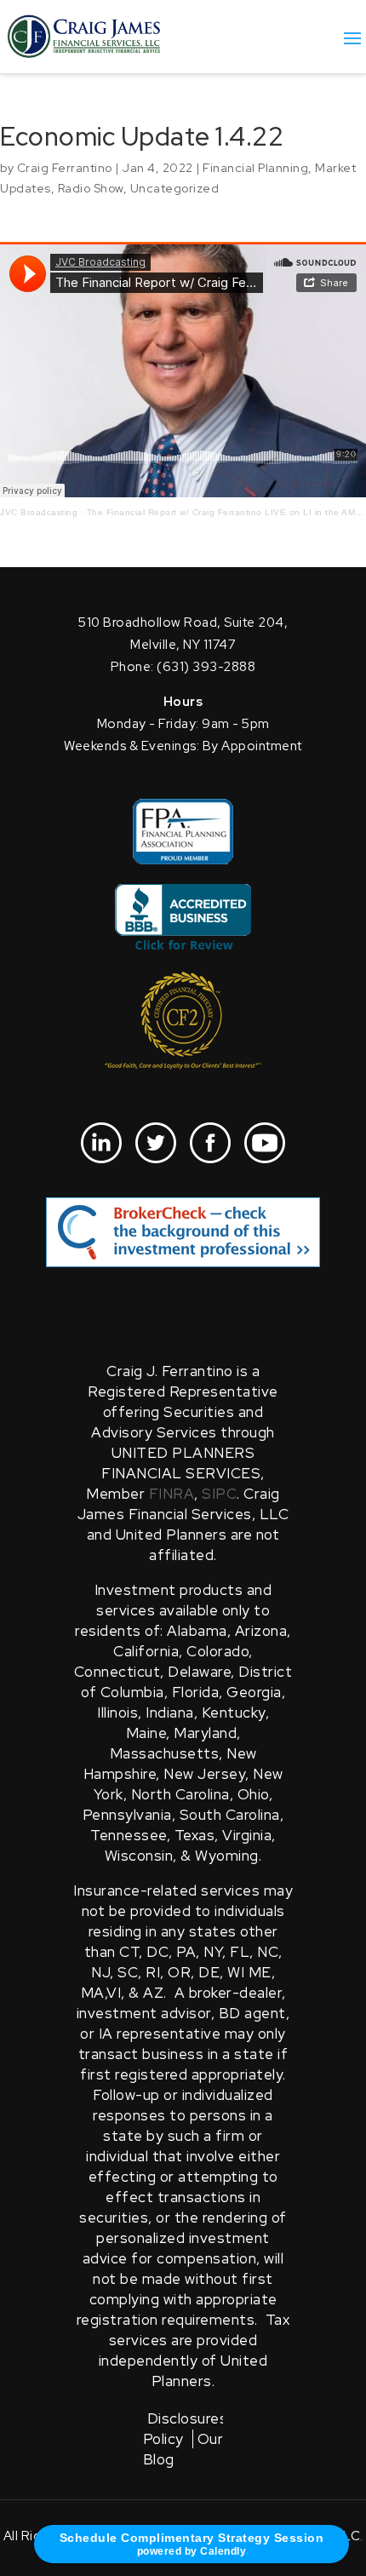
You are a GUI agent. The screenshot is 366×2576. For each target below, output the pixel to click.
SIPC (219, 1494)
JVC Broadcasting (39, 512)
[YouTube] (265, 1143)
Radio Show (91, 188)
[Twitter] (156, 1143)
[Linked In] (101, 1143)
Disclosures (188, 2418)
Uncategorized (175, 188)
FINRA (172, 1494)
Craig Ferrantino (65, 168)
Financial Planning (255, 168)
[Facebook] (210, 1143)
